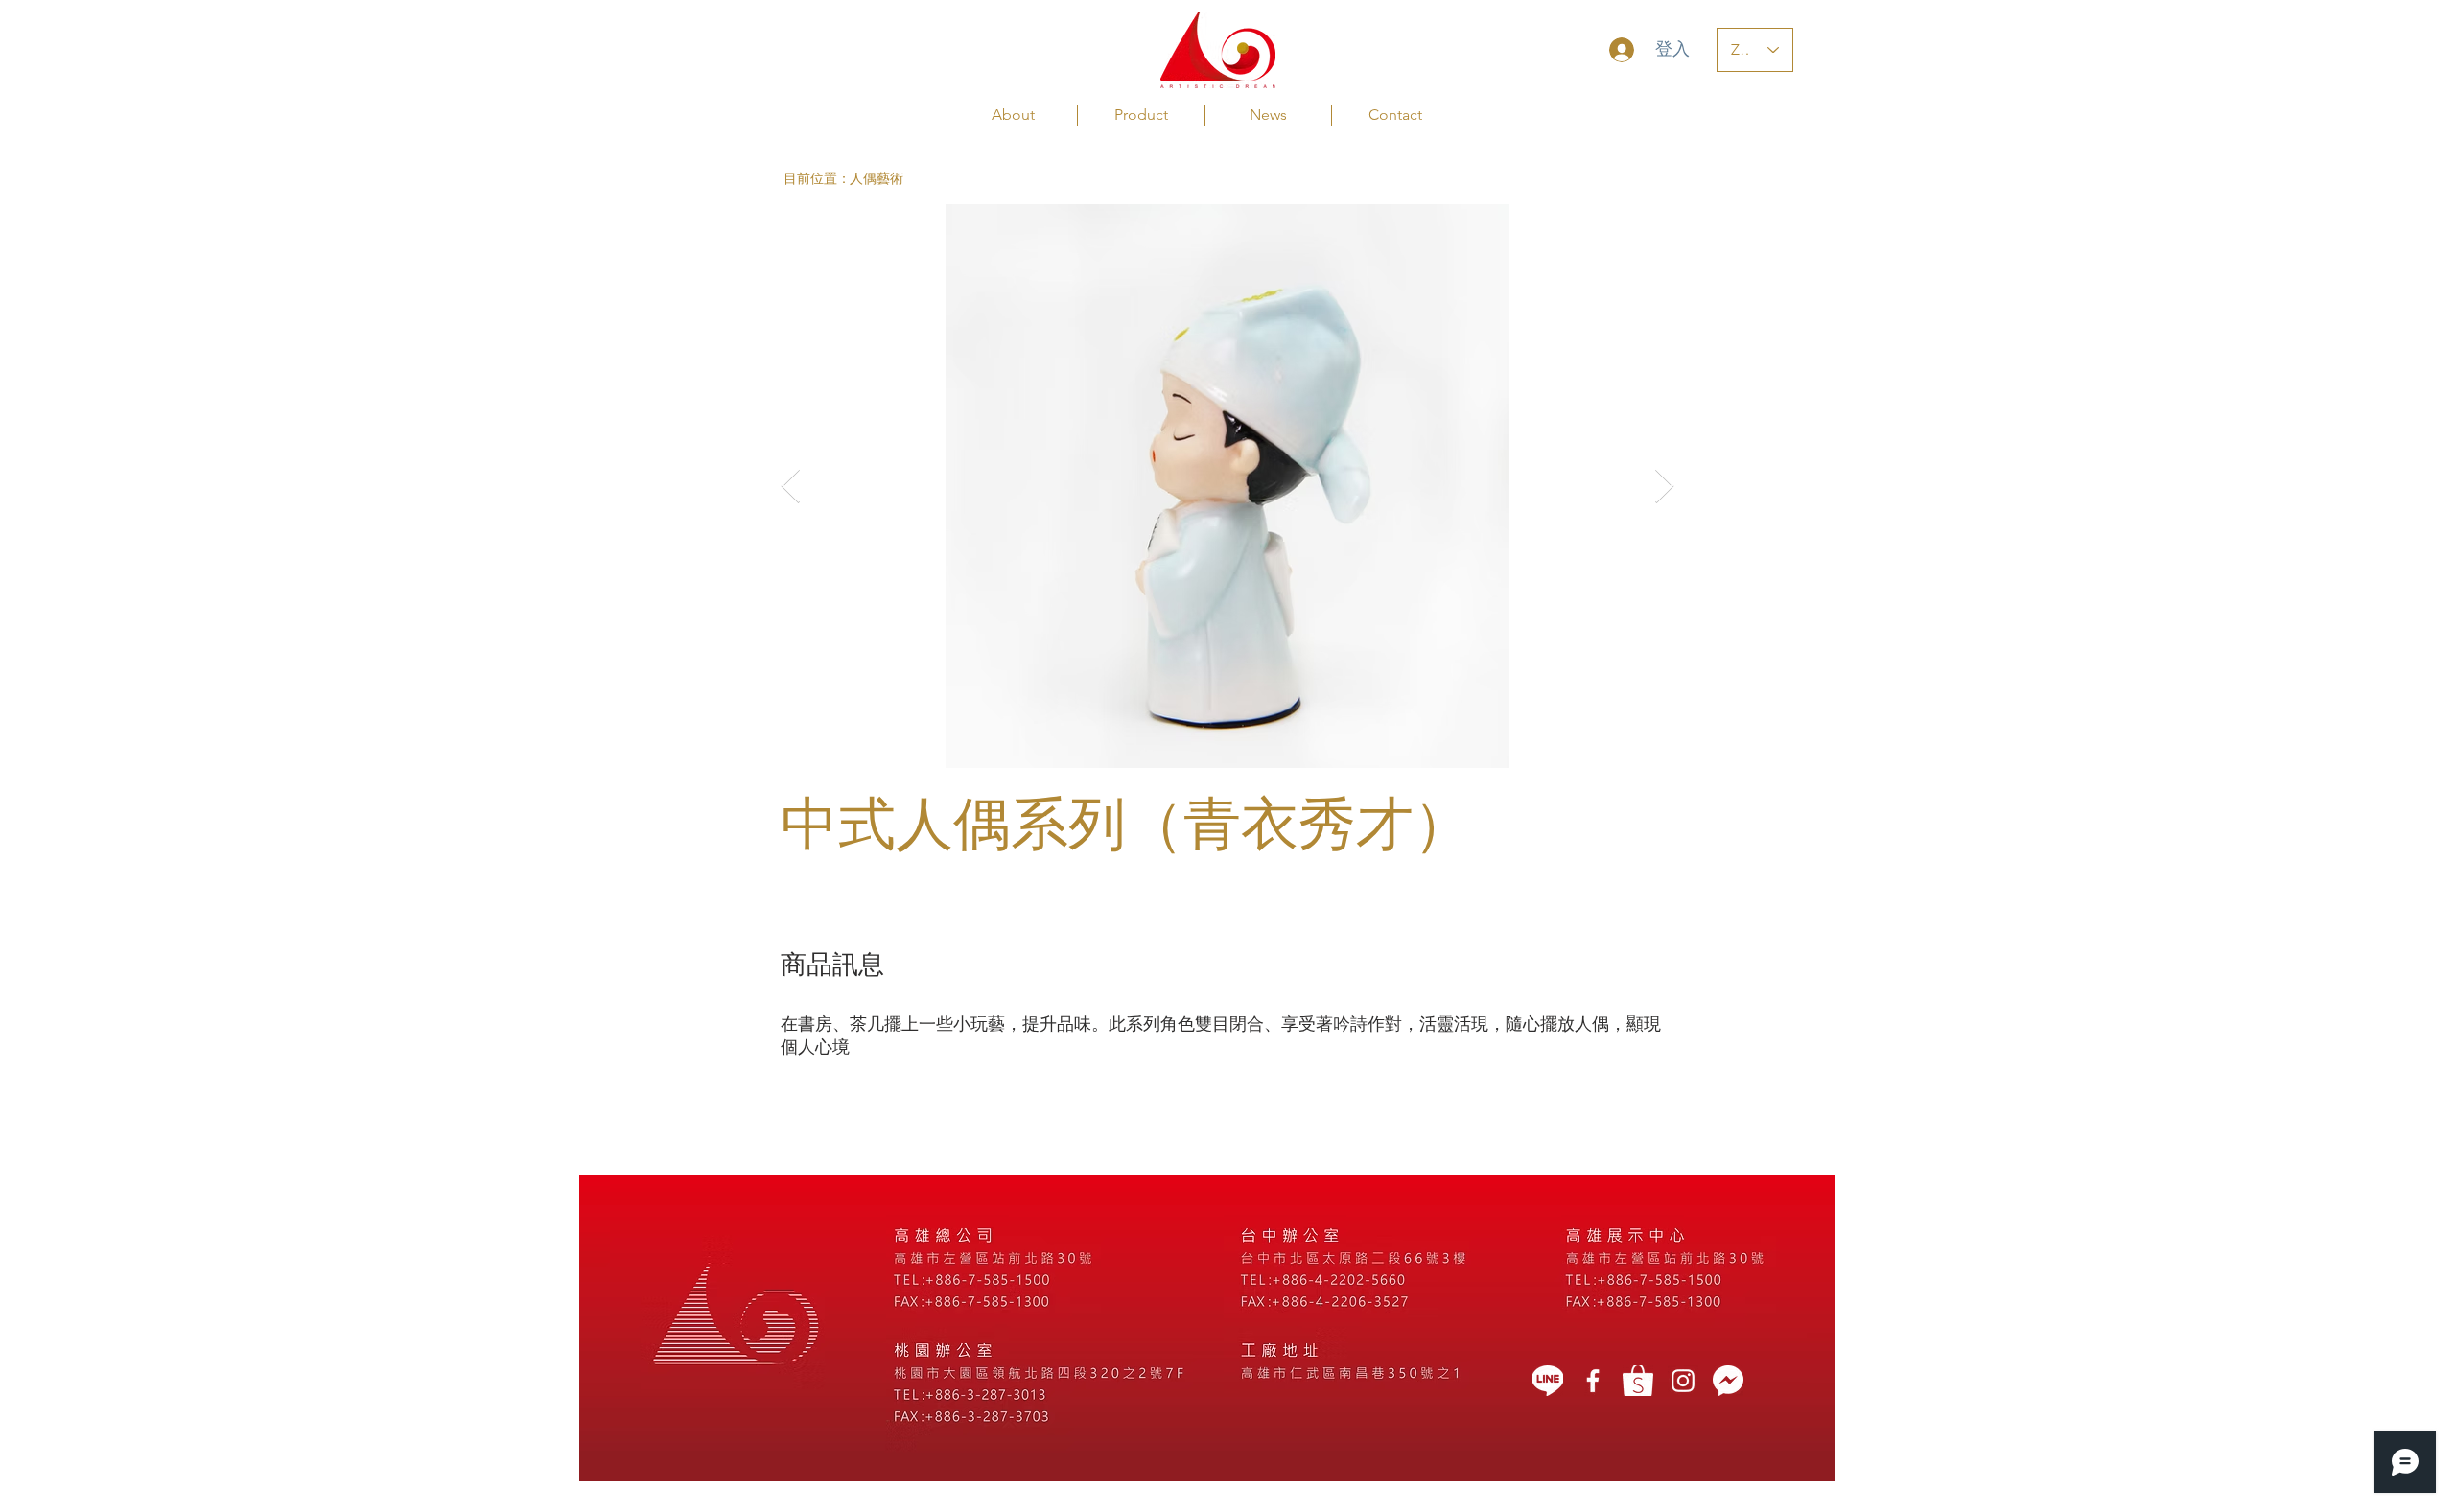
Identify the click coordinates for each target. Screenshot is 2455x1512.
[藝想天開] (1593, 1381)
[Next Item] (1664, 487)
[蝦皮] (1638, 1381)
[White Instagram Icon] (1683, 1381)
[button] (817, 178)
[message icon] (1728, 1381)
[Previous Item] (791, 487)
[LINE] (1548, 1381)
